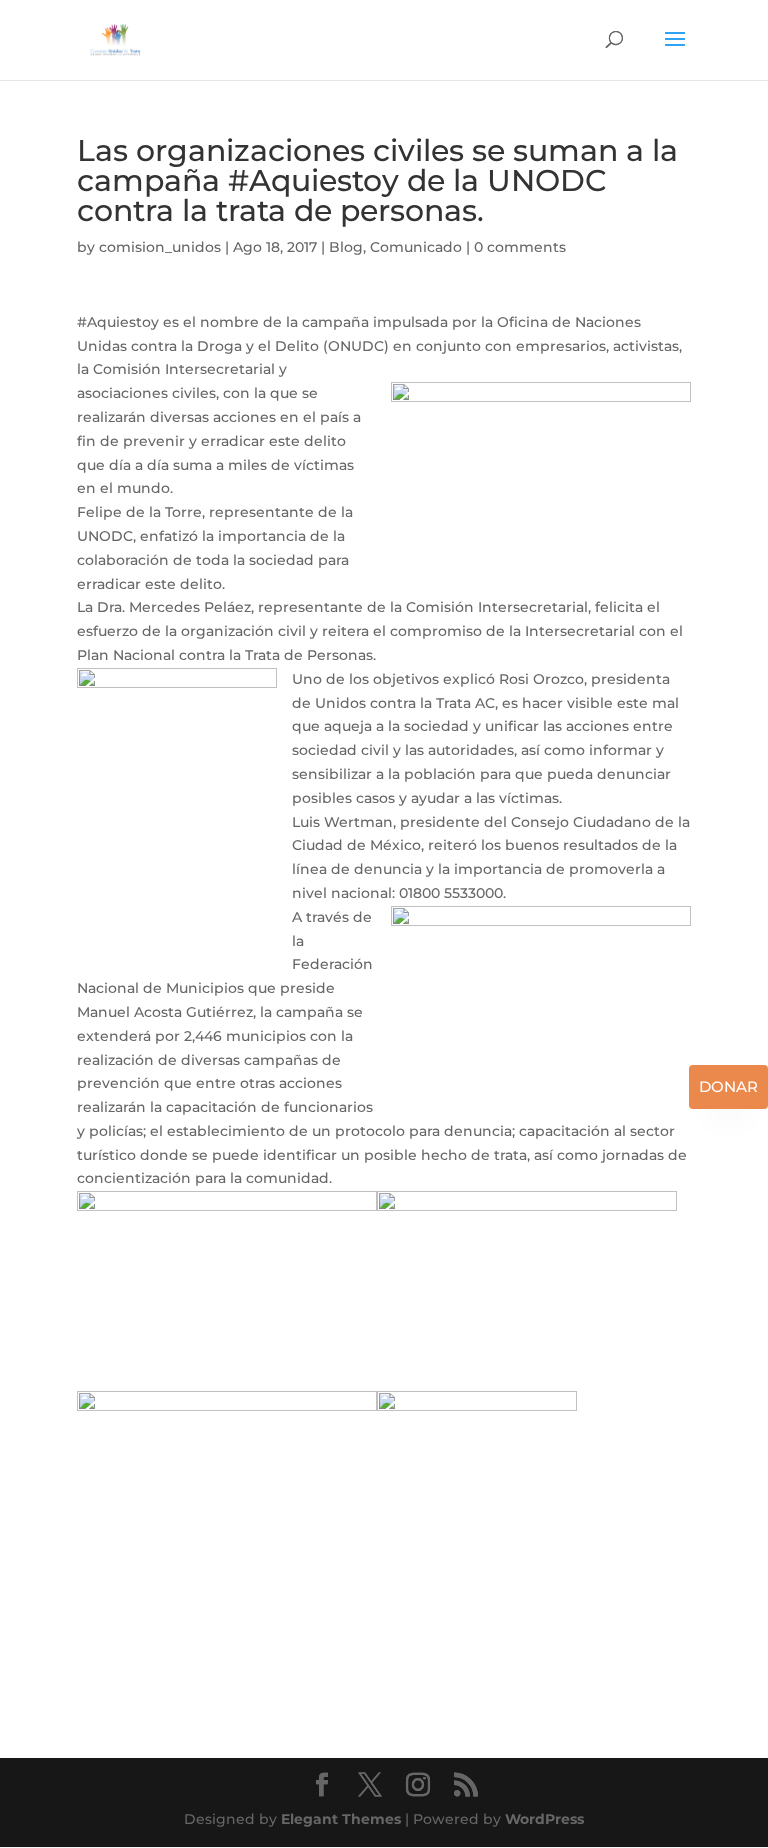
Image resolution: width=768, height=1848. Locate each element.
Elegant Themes (341, 1819)
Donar (728, 1086)
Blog (346, 247)
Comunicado (416, 247)
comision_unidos (160, 247)
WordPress (544, 1819)
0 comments (520, 247)
